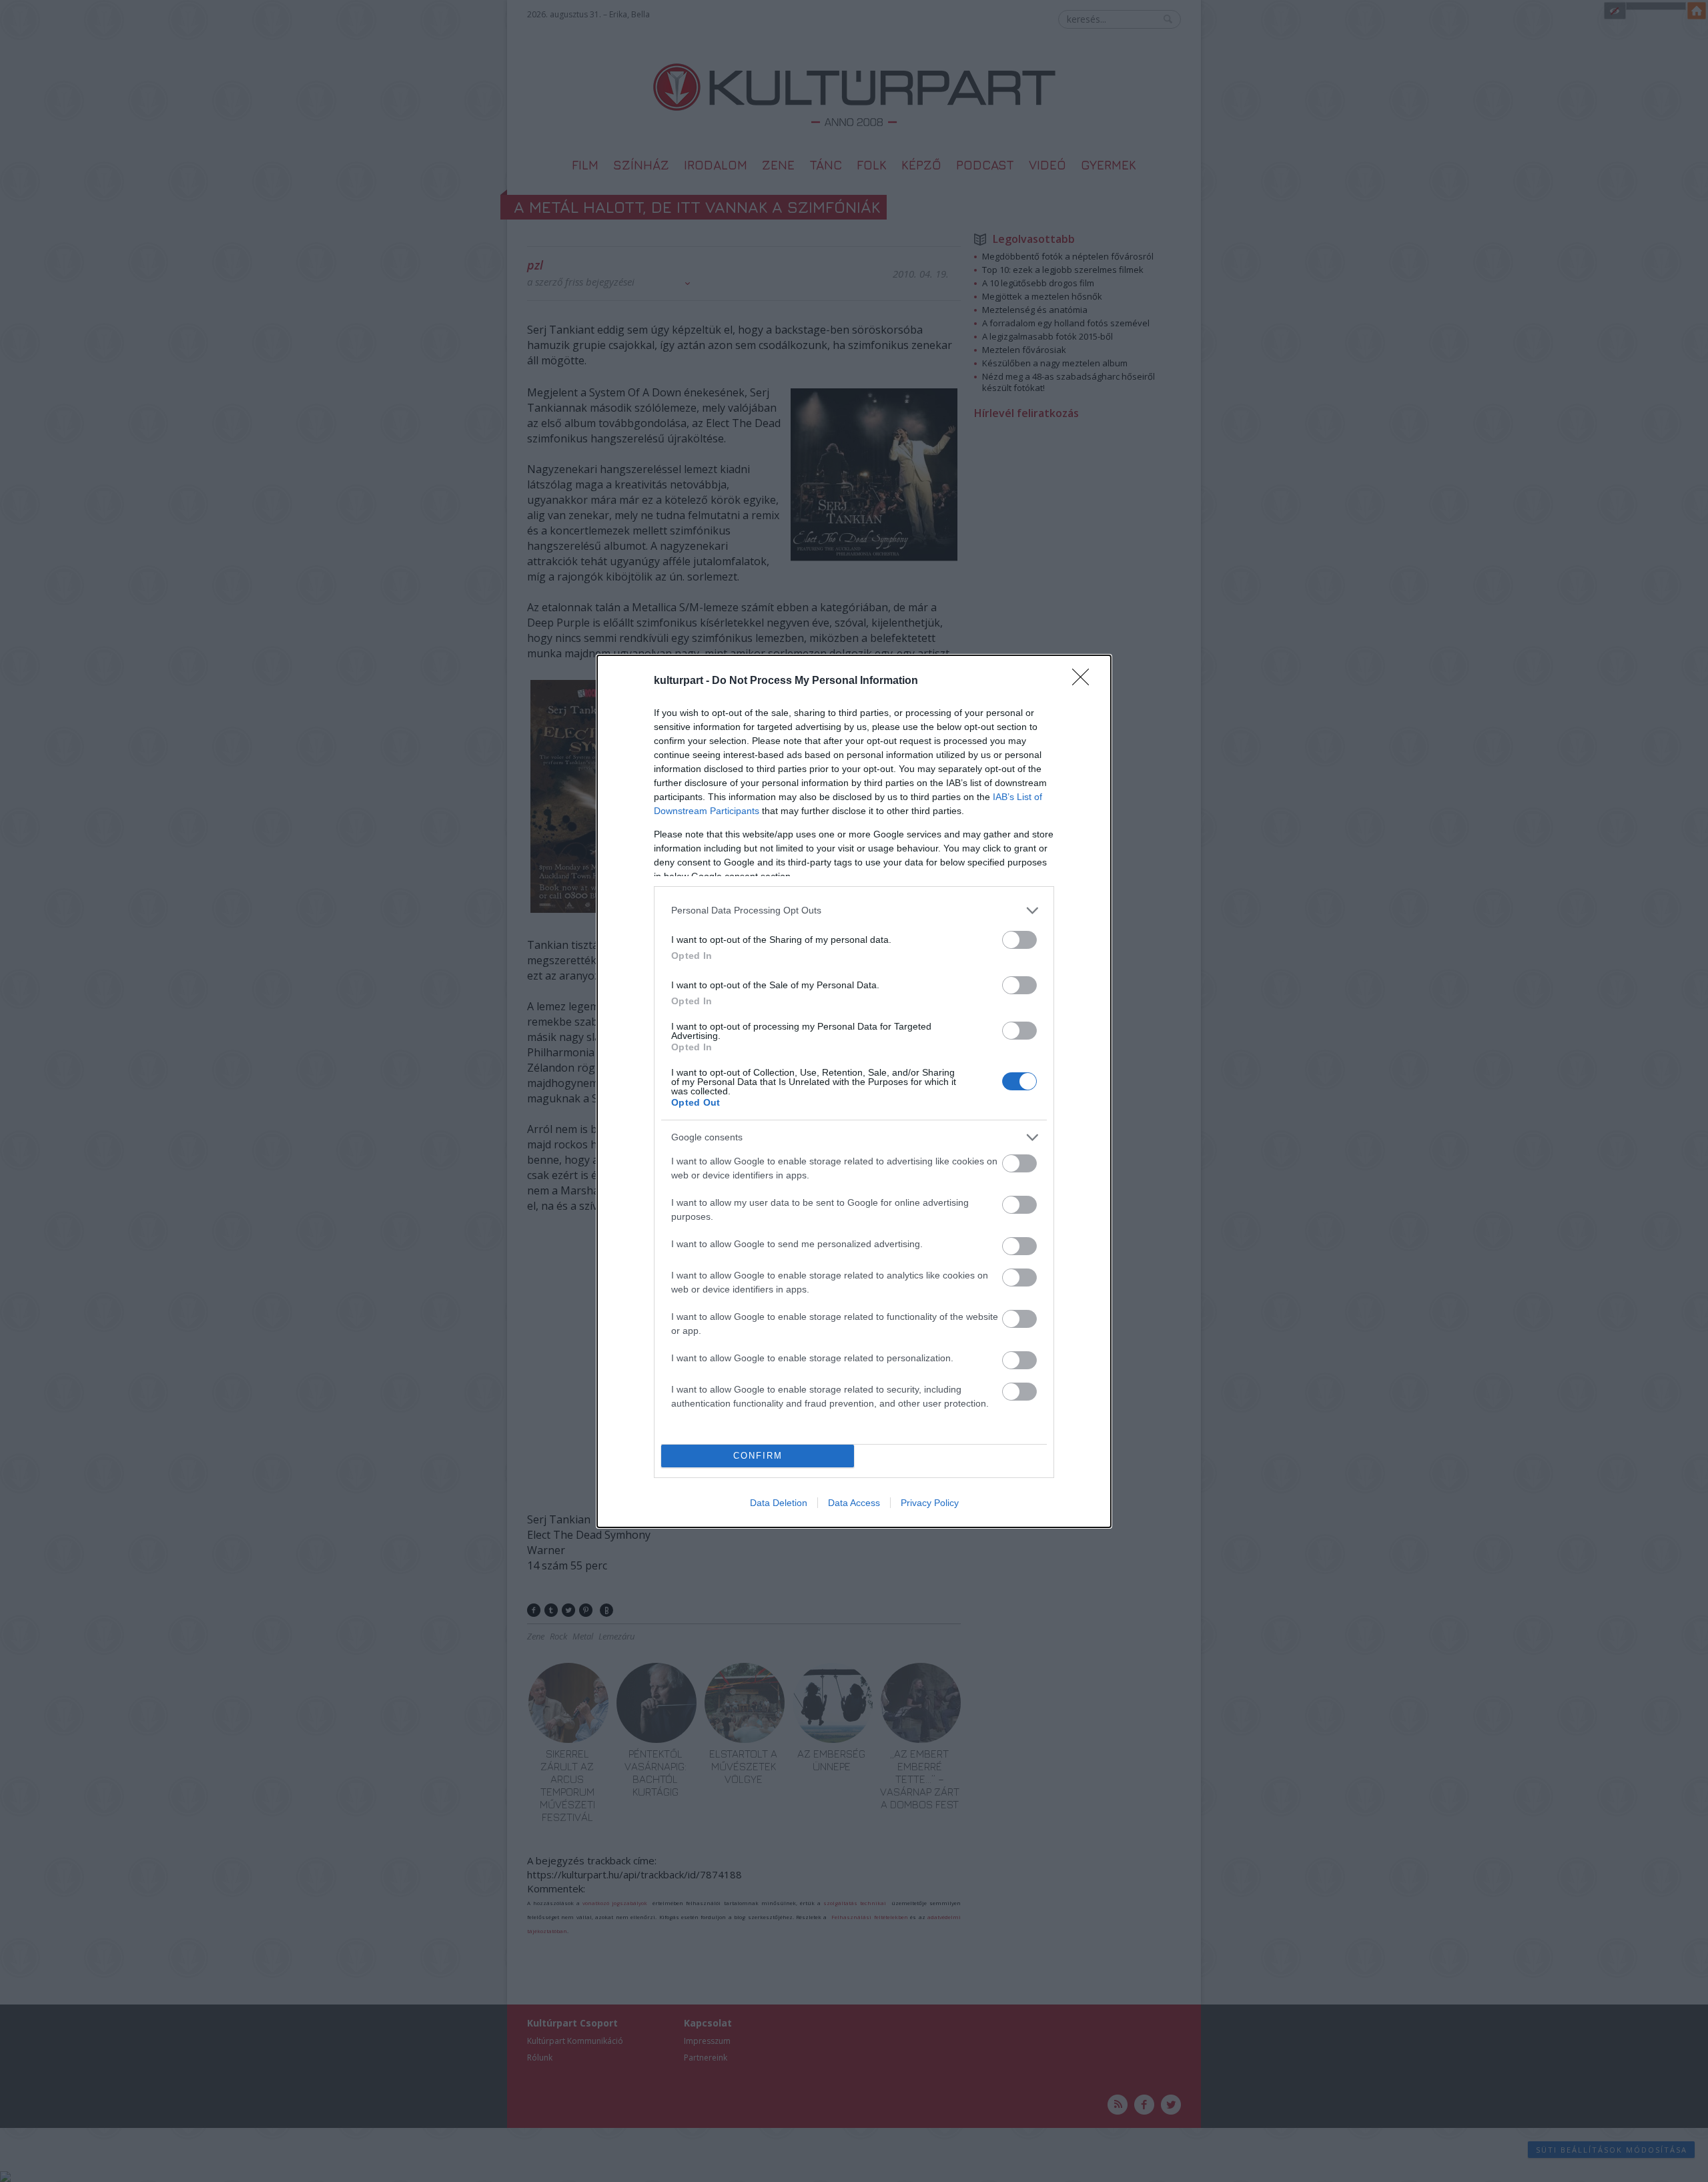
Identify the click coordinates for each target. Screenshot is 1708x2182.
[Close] (1085, 681)
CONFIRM (758, 1456)
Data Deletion (779, 1503)
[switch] (1019, 940)
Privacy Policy (930, 1503)
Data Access (854, 1503)
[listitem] (854, 911)
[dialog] (854, 1091)
